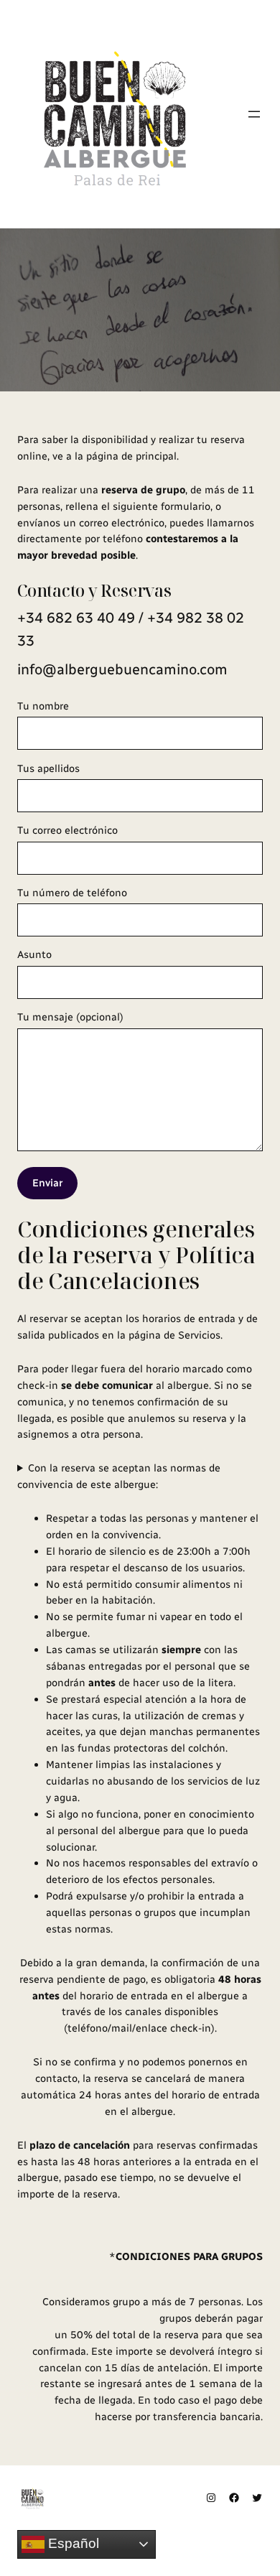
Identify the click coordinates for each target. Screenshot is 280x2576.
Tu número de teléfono (72, 893)
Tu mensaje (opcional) (70, 1017)
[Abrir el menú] (254, 114)
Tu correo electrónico (67, 830)
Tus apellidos (48, 768)
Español (72, 2543)
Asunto (34, 954)
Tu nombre (43, 706)
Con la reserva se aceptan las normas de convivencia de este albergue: (119, 1476)
